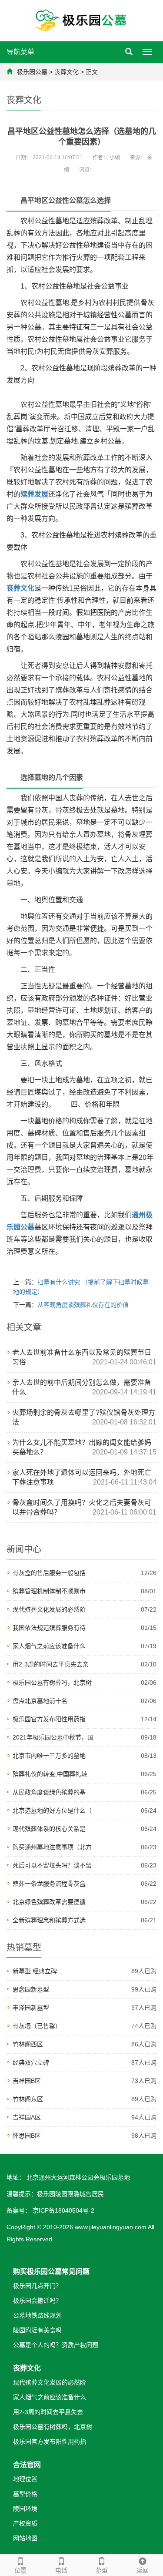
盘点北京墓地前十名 (40, 1701)
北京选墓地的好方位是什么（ (52, 1810)
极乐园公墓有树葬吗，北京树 (52, 1683)
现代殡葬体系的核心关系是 (49, 1829)
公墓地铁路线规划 (37, 2315)
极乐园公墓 (32, 72)
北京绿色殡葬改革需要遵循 (49, 1902)
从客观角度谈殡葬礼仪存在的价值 (83, 1305)
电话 (61, 2570)
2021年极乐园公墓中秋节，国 (53, 1737)
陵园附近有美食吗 (37, 2330)
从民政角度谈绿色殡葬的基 (49, 1792)
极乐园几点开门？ (37, 2286)
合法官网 (27, 2465)
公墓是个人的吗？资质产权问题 (56, 2345)
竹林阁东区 (28, 2099)
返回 (143, 2570)
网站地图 (25, 2538)
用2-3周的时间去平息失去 (48, 2412)
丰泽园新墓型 (31, 2008)
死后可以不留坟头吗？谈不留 (52, 1865)
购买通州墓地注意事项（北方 (52, 1847)
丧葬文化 (67, 72)
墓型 (102, 2570)
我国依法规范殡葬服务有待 (49, 1628)
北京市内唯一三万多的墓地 (49, 1756)
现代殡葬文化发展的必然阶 (49, 1609)
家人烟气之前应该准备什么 (49, 1646)
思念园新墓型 (31, 1989)
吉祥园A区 (27, 2117)
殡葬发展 (34, 494)
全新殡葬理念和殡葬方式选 (49, 1920)
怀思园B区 (27, 2136)
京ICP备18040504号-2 (63, 2210)
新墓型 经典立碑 (35, 1971)
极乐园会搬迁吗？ (37, 2301)
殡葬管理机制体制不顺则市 (49, 1591)
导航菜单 (20, 52)
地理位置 (25, 2479)
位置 (20, 2570)
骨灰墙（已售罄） (37, 2026)
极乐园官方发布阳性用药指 (49, 1719)
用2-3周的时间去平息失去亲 (51, 1664)
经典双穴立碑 (31, 2062)
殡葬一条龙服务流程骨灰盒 (49, 1884)
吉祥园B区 (27, 2081)
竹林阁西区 (28, 2044)
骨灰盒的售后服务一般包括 (49, 1573)
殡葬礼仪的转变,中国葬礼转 (50, 1774)
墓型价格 (25, 2494)
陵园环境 (25, 2509)
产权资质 (25, 2523)
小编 (115, 158)
